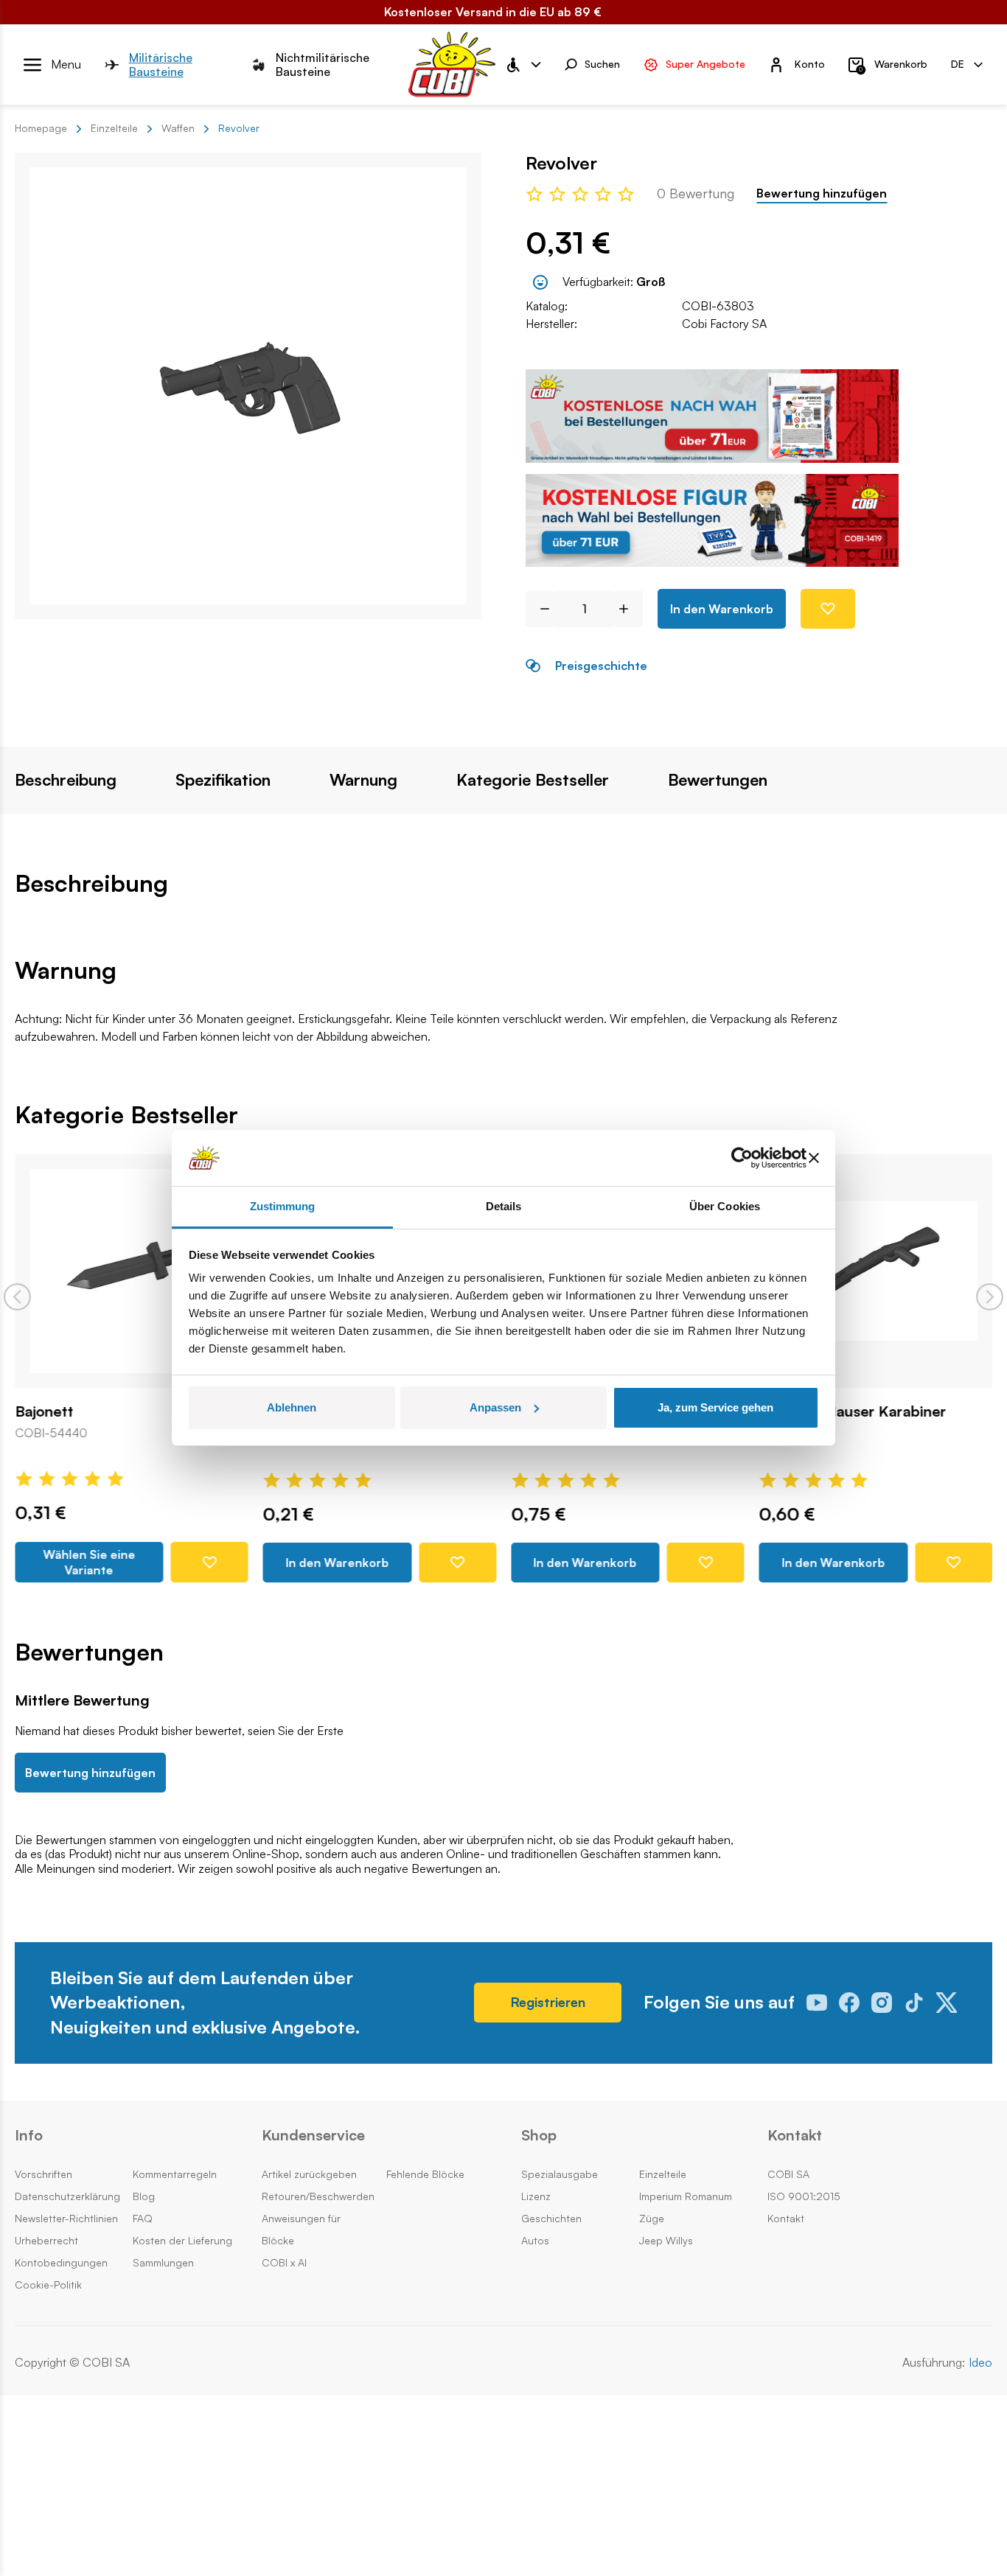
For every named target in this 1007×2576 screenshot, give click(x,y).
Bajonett (44, 1411)
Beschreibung (66, 780)
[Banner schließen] (814, 1158)
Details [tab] (504, 1206)
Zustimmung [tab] (283, 1206)
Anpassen (495, 1407)
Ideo (980, 2363)
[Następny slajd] (990, 1297)
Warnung (363, 780)
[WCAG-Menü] (523, 65)
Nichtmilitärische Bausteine (323, 65)
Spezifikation (223, 780)
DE (958, 64)
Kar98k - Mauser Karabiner (853, 1411)
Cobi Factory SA (724, 324)
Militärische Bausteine (161, 65)
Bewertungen (718, 780)
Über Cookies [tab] (725, 1206)
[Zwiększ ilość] (629, 609)
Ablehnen (292, 1407)
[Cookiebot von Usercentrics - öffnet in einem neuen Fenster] (742, 1158)
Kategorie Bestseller (533, 780)
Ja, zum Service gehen (715, 1407)
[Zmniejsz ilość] (539, 609)
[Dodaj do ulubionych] (828, 609)
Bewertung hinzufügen (822, 193)
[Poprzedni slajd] (17, 1297)
